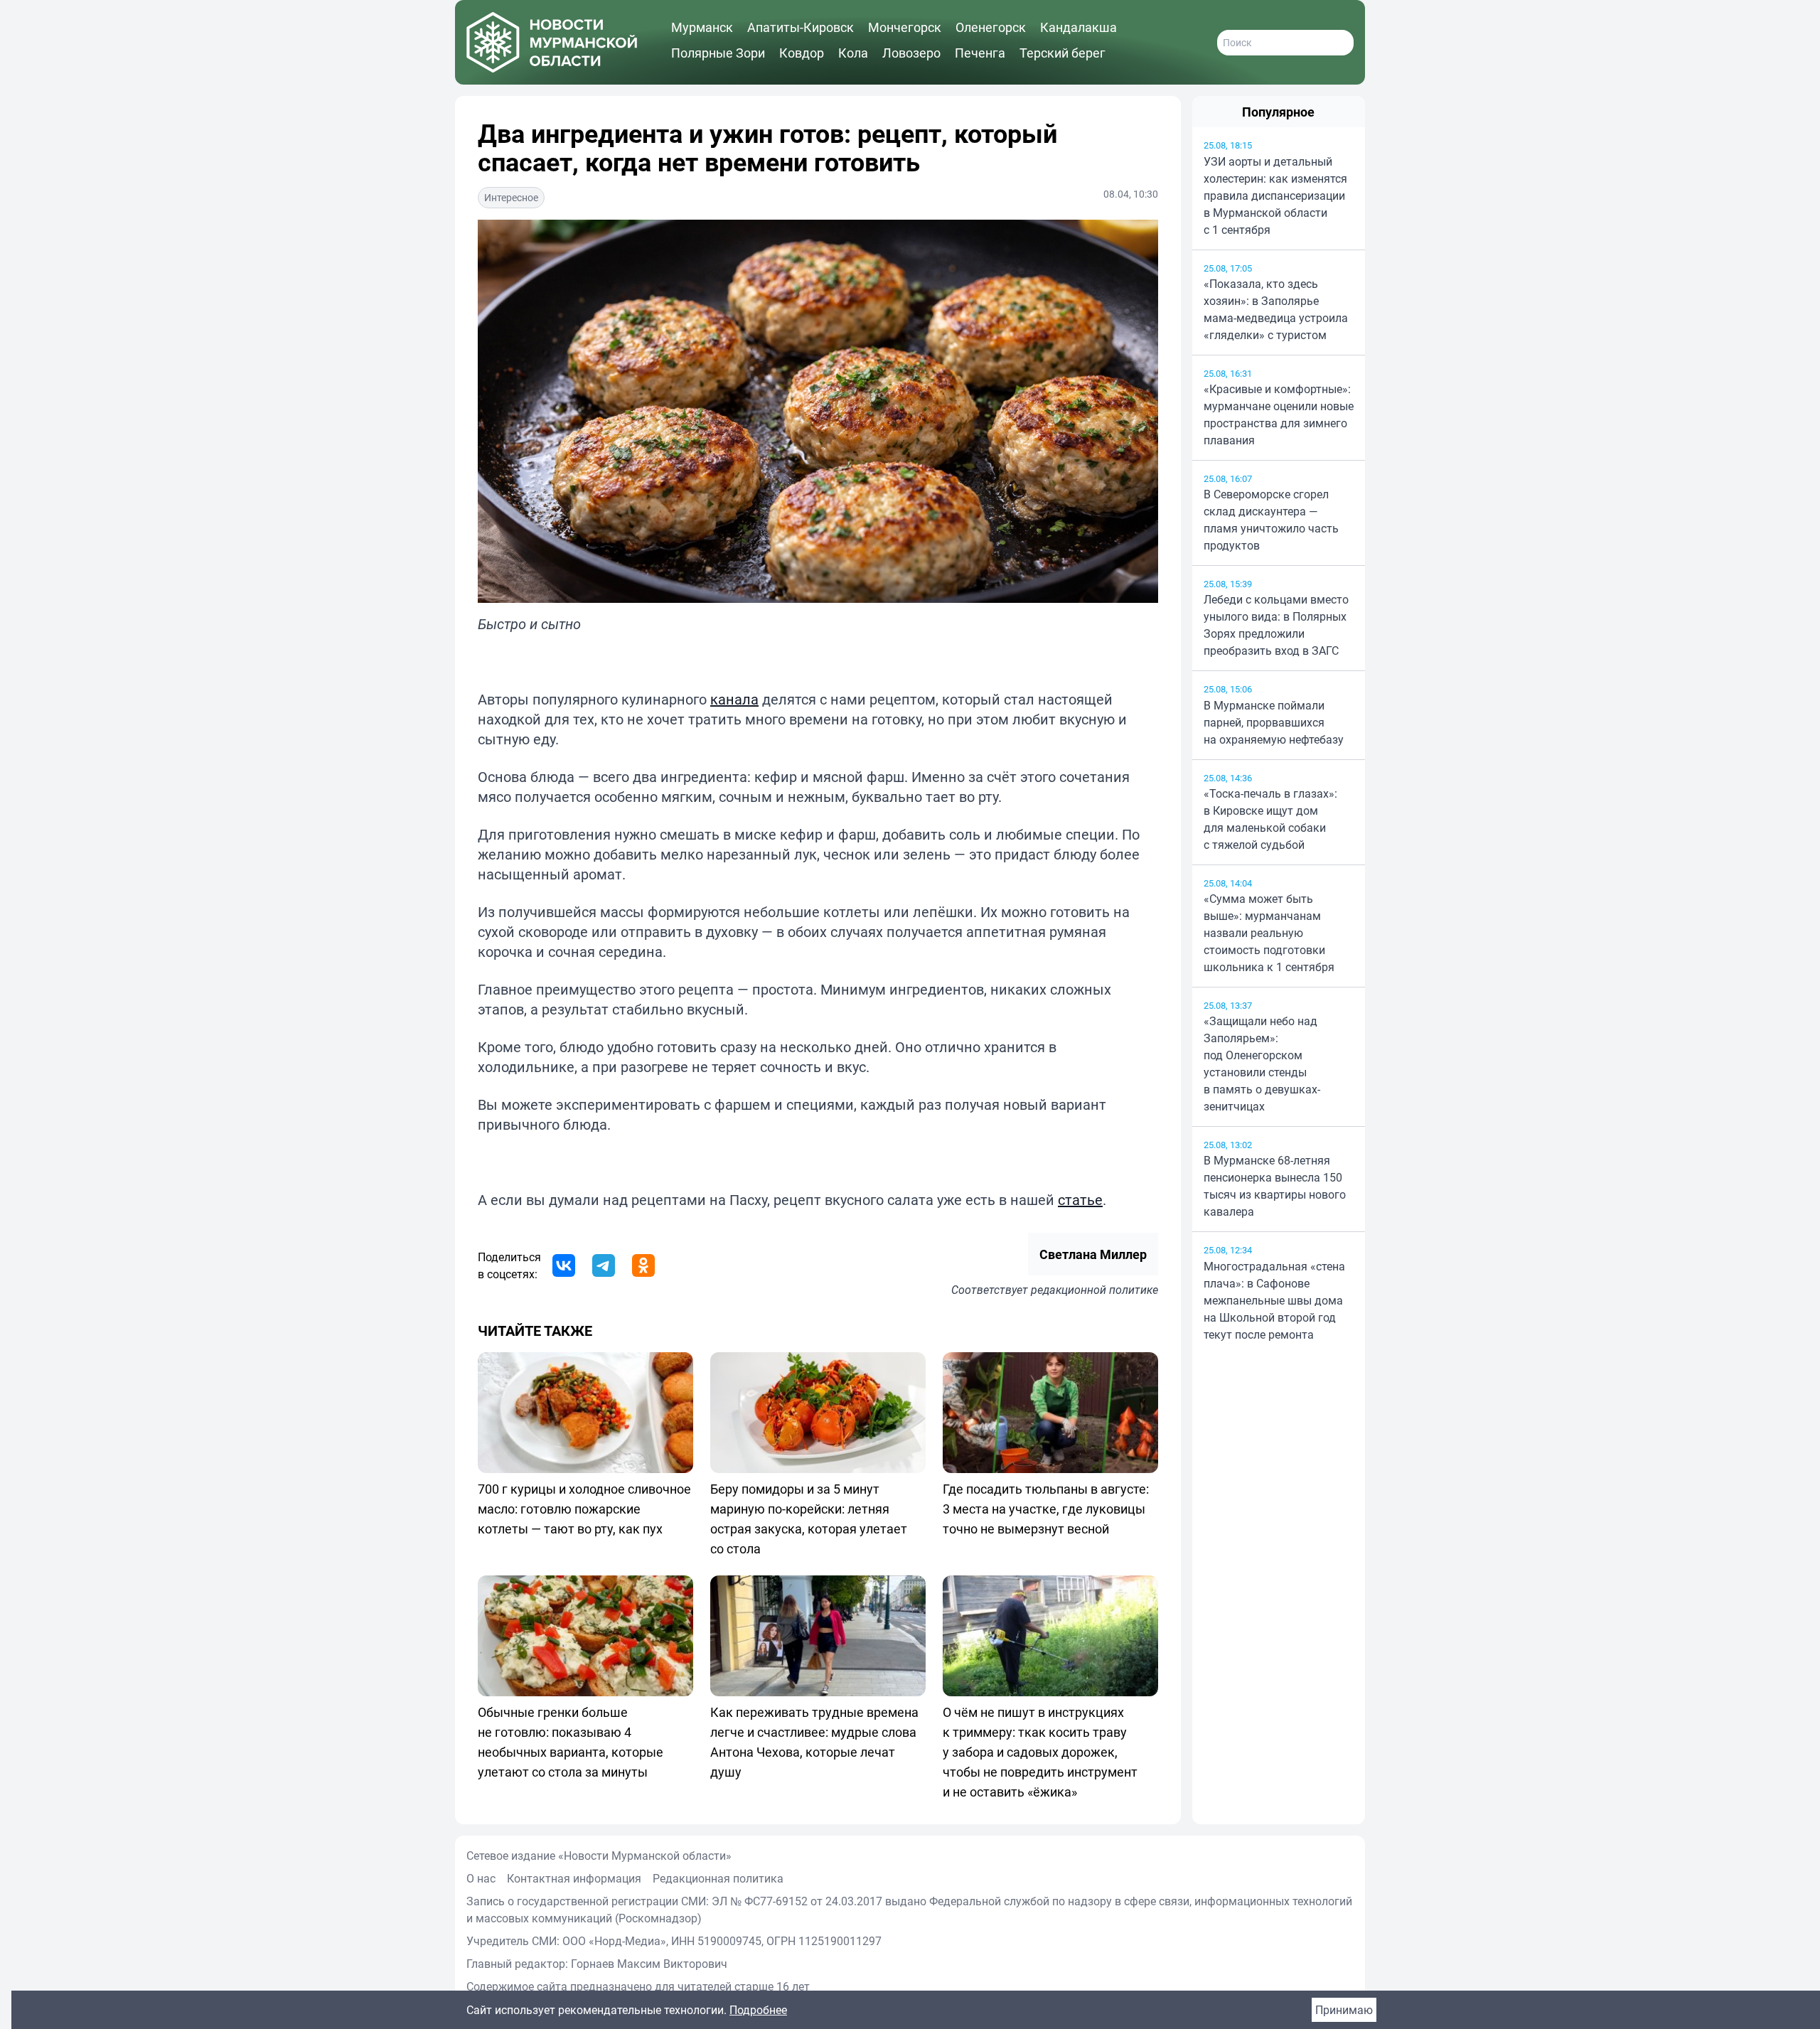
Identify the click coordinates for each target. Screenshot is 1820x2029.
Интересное (511, 197)
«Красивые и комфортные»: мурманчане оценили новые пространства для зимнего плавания (1279, 414)
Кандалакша (1078, 27)
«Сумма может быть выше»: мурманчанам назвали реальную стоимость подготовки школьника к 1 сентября (1269, 933)
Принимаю (1344, 2010)
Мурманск (702, 27)
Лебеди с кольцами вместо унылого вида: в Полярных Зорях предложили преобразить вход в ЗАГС (1276, 625)
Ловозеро (911, 53)
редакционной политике (1094, 1290)
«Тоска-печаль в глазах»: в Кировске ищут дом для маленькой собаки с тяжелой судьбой (1270, 819)
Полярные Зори (718, 53)
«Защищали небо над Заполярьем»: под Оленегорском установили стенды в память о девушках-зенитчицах (1262, 1064)
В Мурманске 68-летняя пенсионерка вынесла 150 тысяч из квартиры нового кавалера (1275, 1186)
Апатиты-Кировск (801, 27)
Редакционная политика (718, 1878)
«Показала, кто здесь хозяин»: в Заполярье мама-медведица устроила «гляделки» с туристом (1276, 309)
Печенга (980, 53)
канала (734, 699)
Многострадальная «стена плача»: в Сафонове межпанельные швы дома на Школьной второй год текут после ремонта (1274, 1300)
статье (1080, 1200)
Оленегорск (991, 27)
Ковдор (802, 53)
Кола (853, 53)
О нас (481, 1878)
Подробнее (758, 2010)
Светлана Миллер (1093, 1254)
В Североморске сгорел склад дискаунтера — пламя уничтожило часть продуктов (1271, 520)
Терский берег (1062, 53)
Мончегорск (905, 27)
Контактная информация (574, 1878)
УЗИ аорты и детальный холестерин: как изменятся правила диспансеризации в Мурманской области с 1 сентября (1275, 196)
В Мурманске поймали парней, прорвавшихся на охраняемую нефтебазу (1274, 722)
